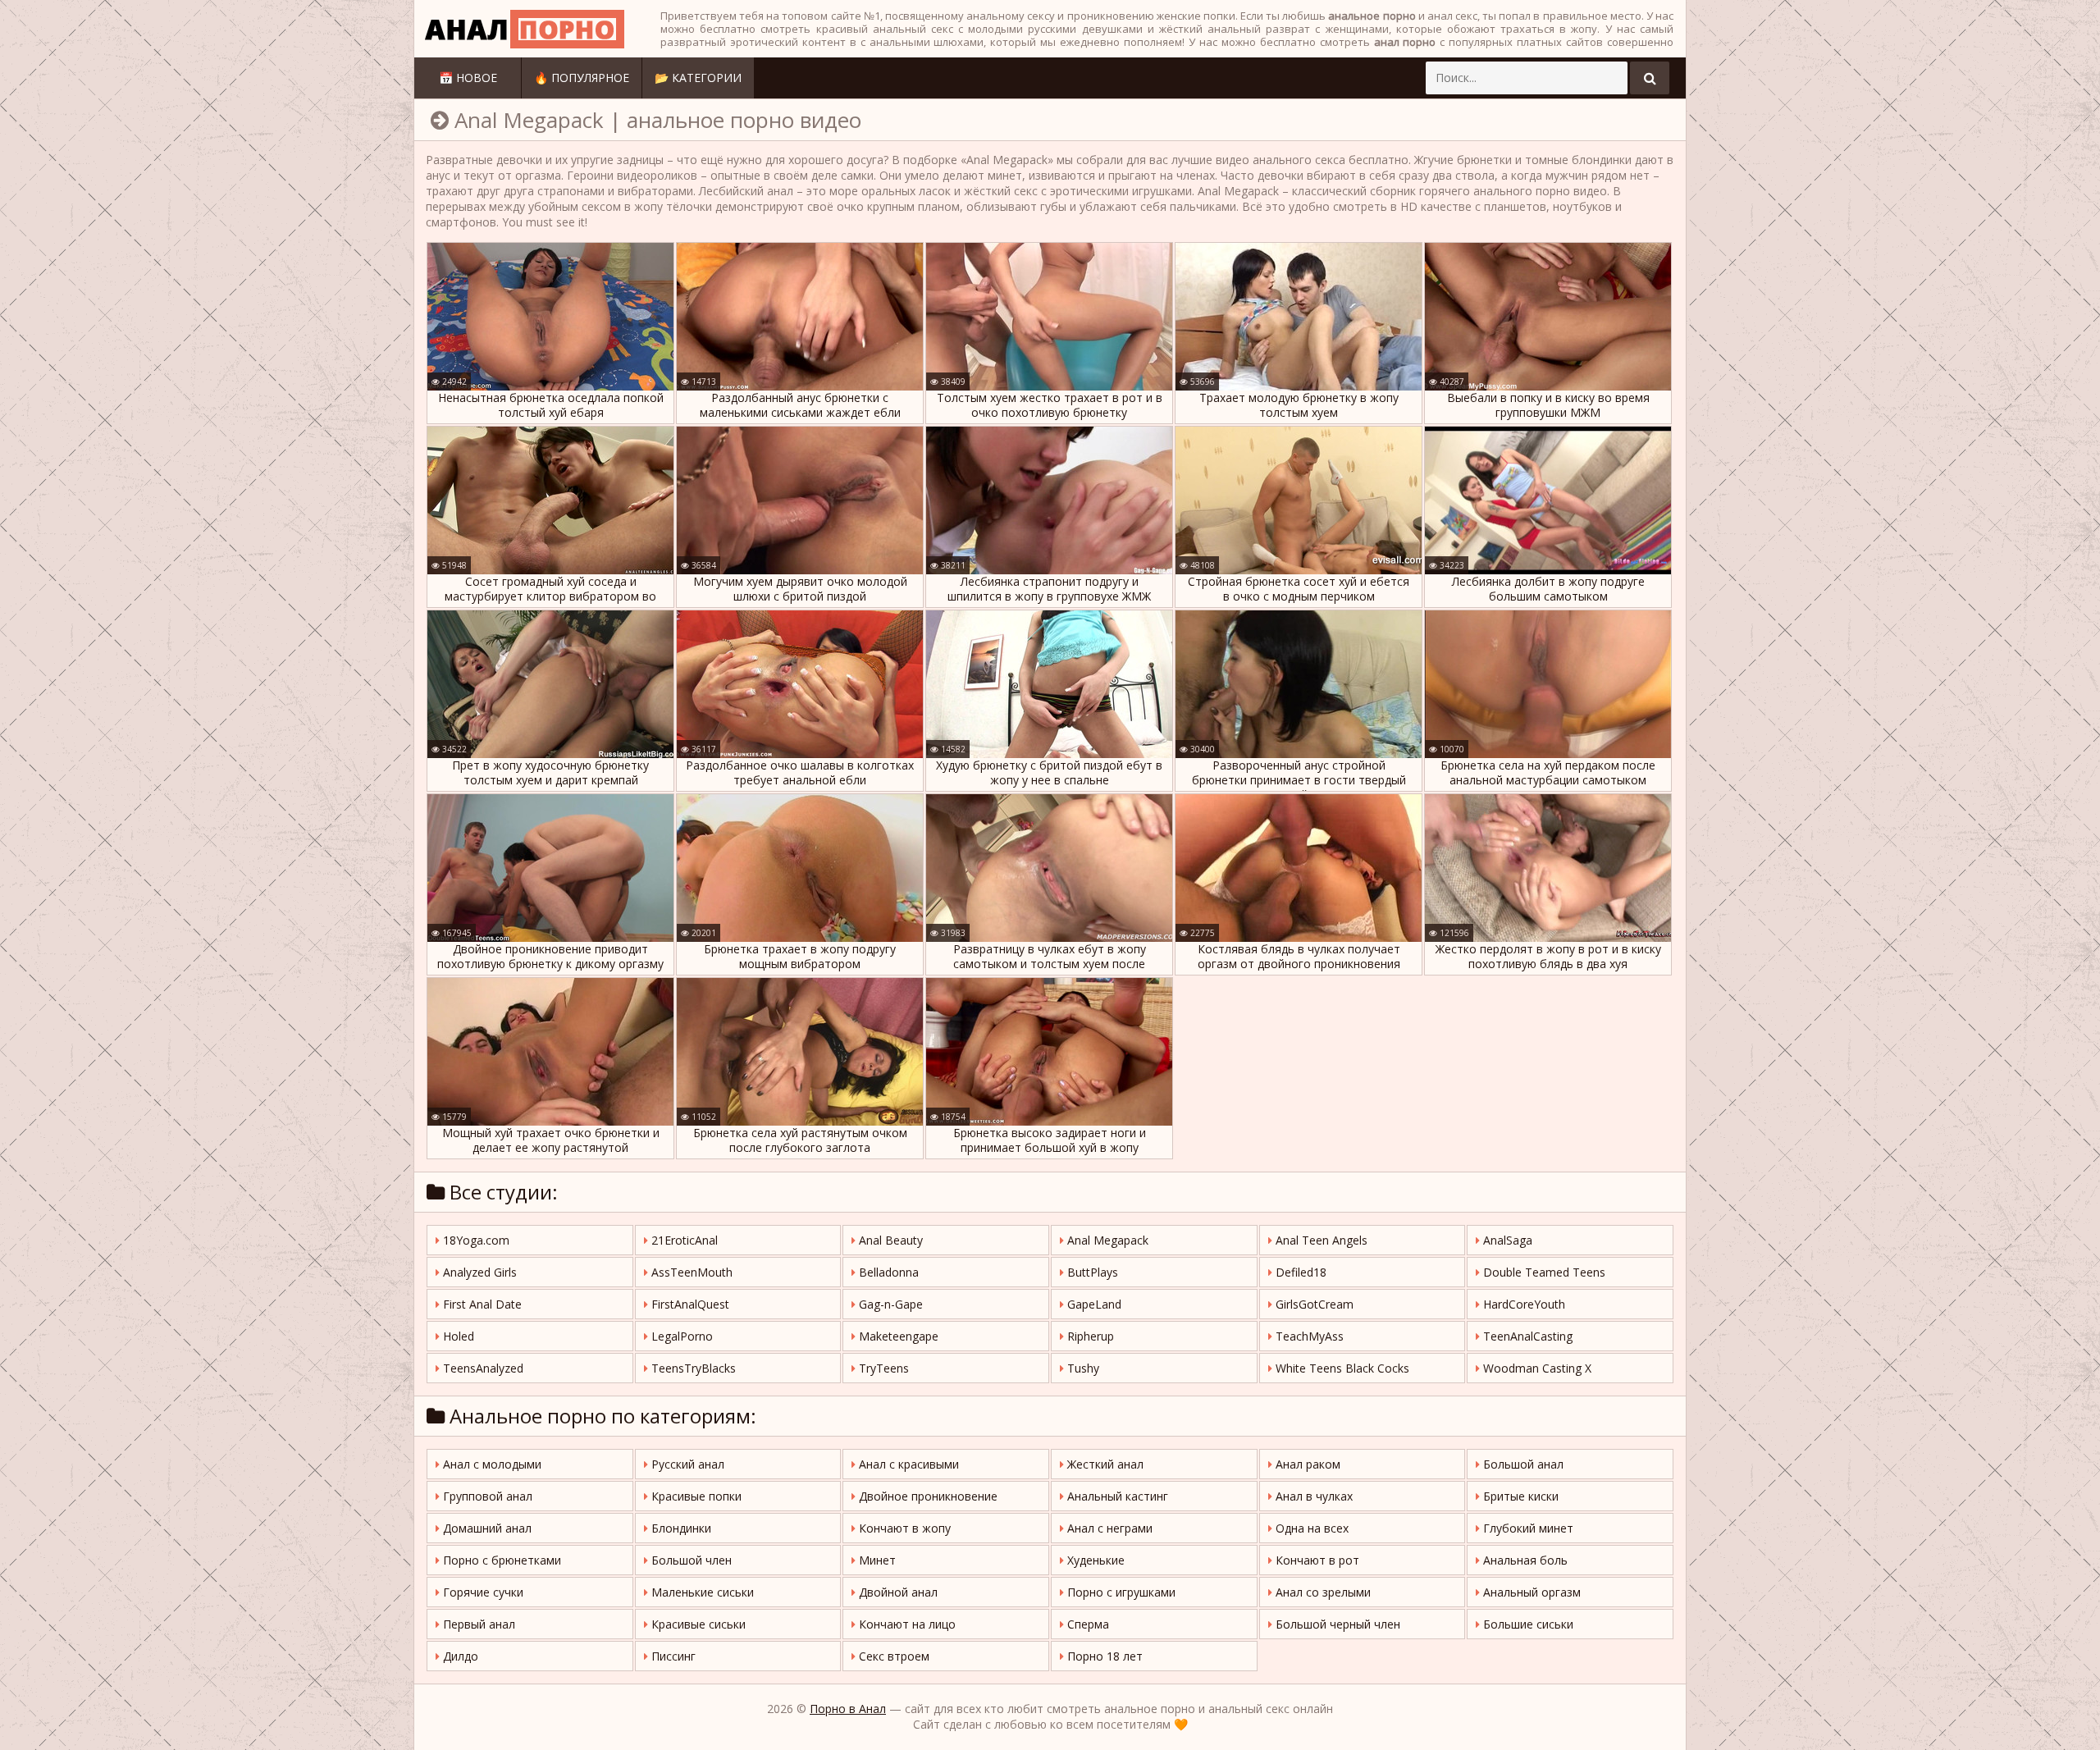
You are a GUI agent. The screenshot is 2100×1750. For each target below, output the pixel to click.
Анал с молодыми (491, 1464)
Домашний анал (486, 1528)
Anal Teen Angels (1320, 1240)
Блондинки (680, 1528)
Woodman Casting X (1536, 1368)
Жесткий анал (1104, 1464)
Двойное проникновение (927, 1496)
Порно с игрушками (1120, 1592)
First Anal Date (481, 1304)
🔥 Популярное (582, 78)
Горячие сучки (482, 1592)
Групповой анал (486, 1496)
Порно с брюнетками (500, 1560)
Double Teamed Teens (1543, 1272)
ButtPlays (1091, 1272)
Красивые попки (695, 1496)
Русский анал (686, 1464)
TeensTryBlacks (692, 1368)
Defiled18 (1299, 1272)
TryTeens (882, 1368)
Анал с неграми (1108, 1528)
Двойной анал (897, 1592)
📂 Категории (698, 78)
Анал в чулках (1312, 1496)
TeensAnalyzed (482, 1368)
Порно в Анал (848, 1709)
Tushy (1082, 1368)
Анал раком (1306, 1464)
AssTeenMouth (690, 1272)
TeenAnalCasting (1526, 1336)
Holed (457, 1336)
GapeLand (1093, 1304)
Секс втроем (892, 1656)
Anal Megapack (1106, 1240)
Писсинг (672, 1656)
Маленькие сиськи (701, 1592)
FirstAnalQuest (689, 1304)
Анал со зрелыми (1322, 1592)
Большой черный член (1336, 1624)
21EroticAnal (683, 1240)
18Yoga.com (475, 1240)
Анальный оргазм (1530, 1592)
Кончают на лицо (906, 1624)
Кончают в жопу (903, 1528)
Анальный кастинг (1116, 1496)
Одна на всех (1310, 1528)
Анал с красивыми (907, 1464)
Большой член (690, 1560)
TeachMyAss (1308, 1336)
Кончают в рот (1316, 1560)
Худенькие (1094, 1560)
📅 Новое (468, 78)
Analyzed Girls (478, 1272)
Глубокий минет (1527, 1528)
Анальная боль (1524, 1560)
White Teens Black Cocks (1341, 1368)
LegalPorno (680, 1336)
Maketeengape (897, 1336)
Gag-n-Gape (889, 1304)
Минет (876, 1560)
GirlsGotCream (1313, 1304)
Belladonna (887, 1272)
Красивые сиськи (697, 1624)
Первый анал (477, 1624)
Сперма (1087, 1624)
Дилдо (459, 1656)
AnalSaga (1506, 1240)
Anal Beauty (889, 1240)
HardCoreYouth (1522, 1304)
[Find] (1650, 78)
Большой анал (1522, 1464)
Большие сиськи (1527, 1624)
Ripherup (1089, 1336)
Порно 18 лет (1103, 1656)
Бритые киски (1519, 1496)
